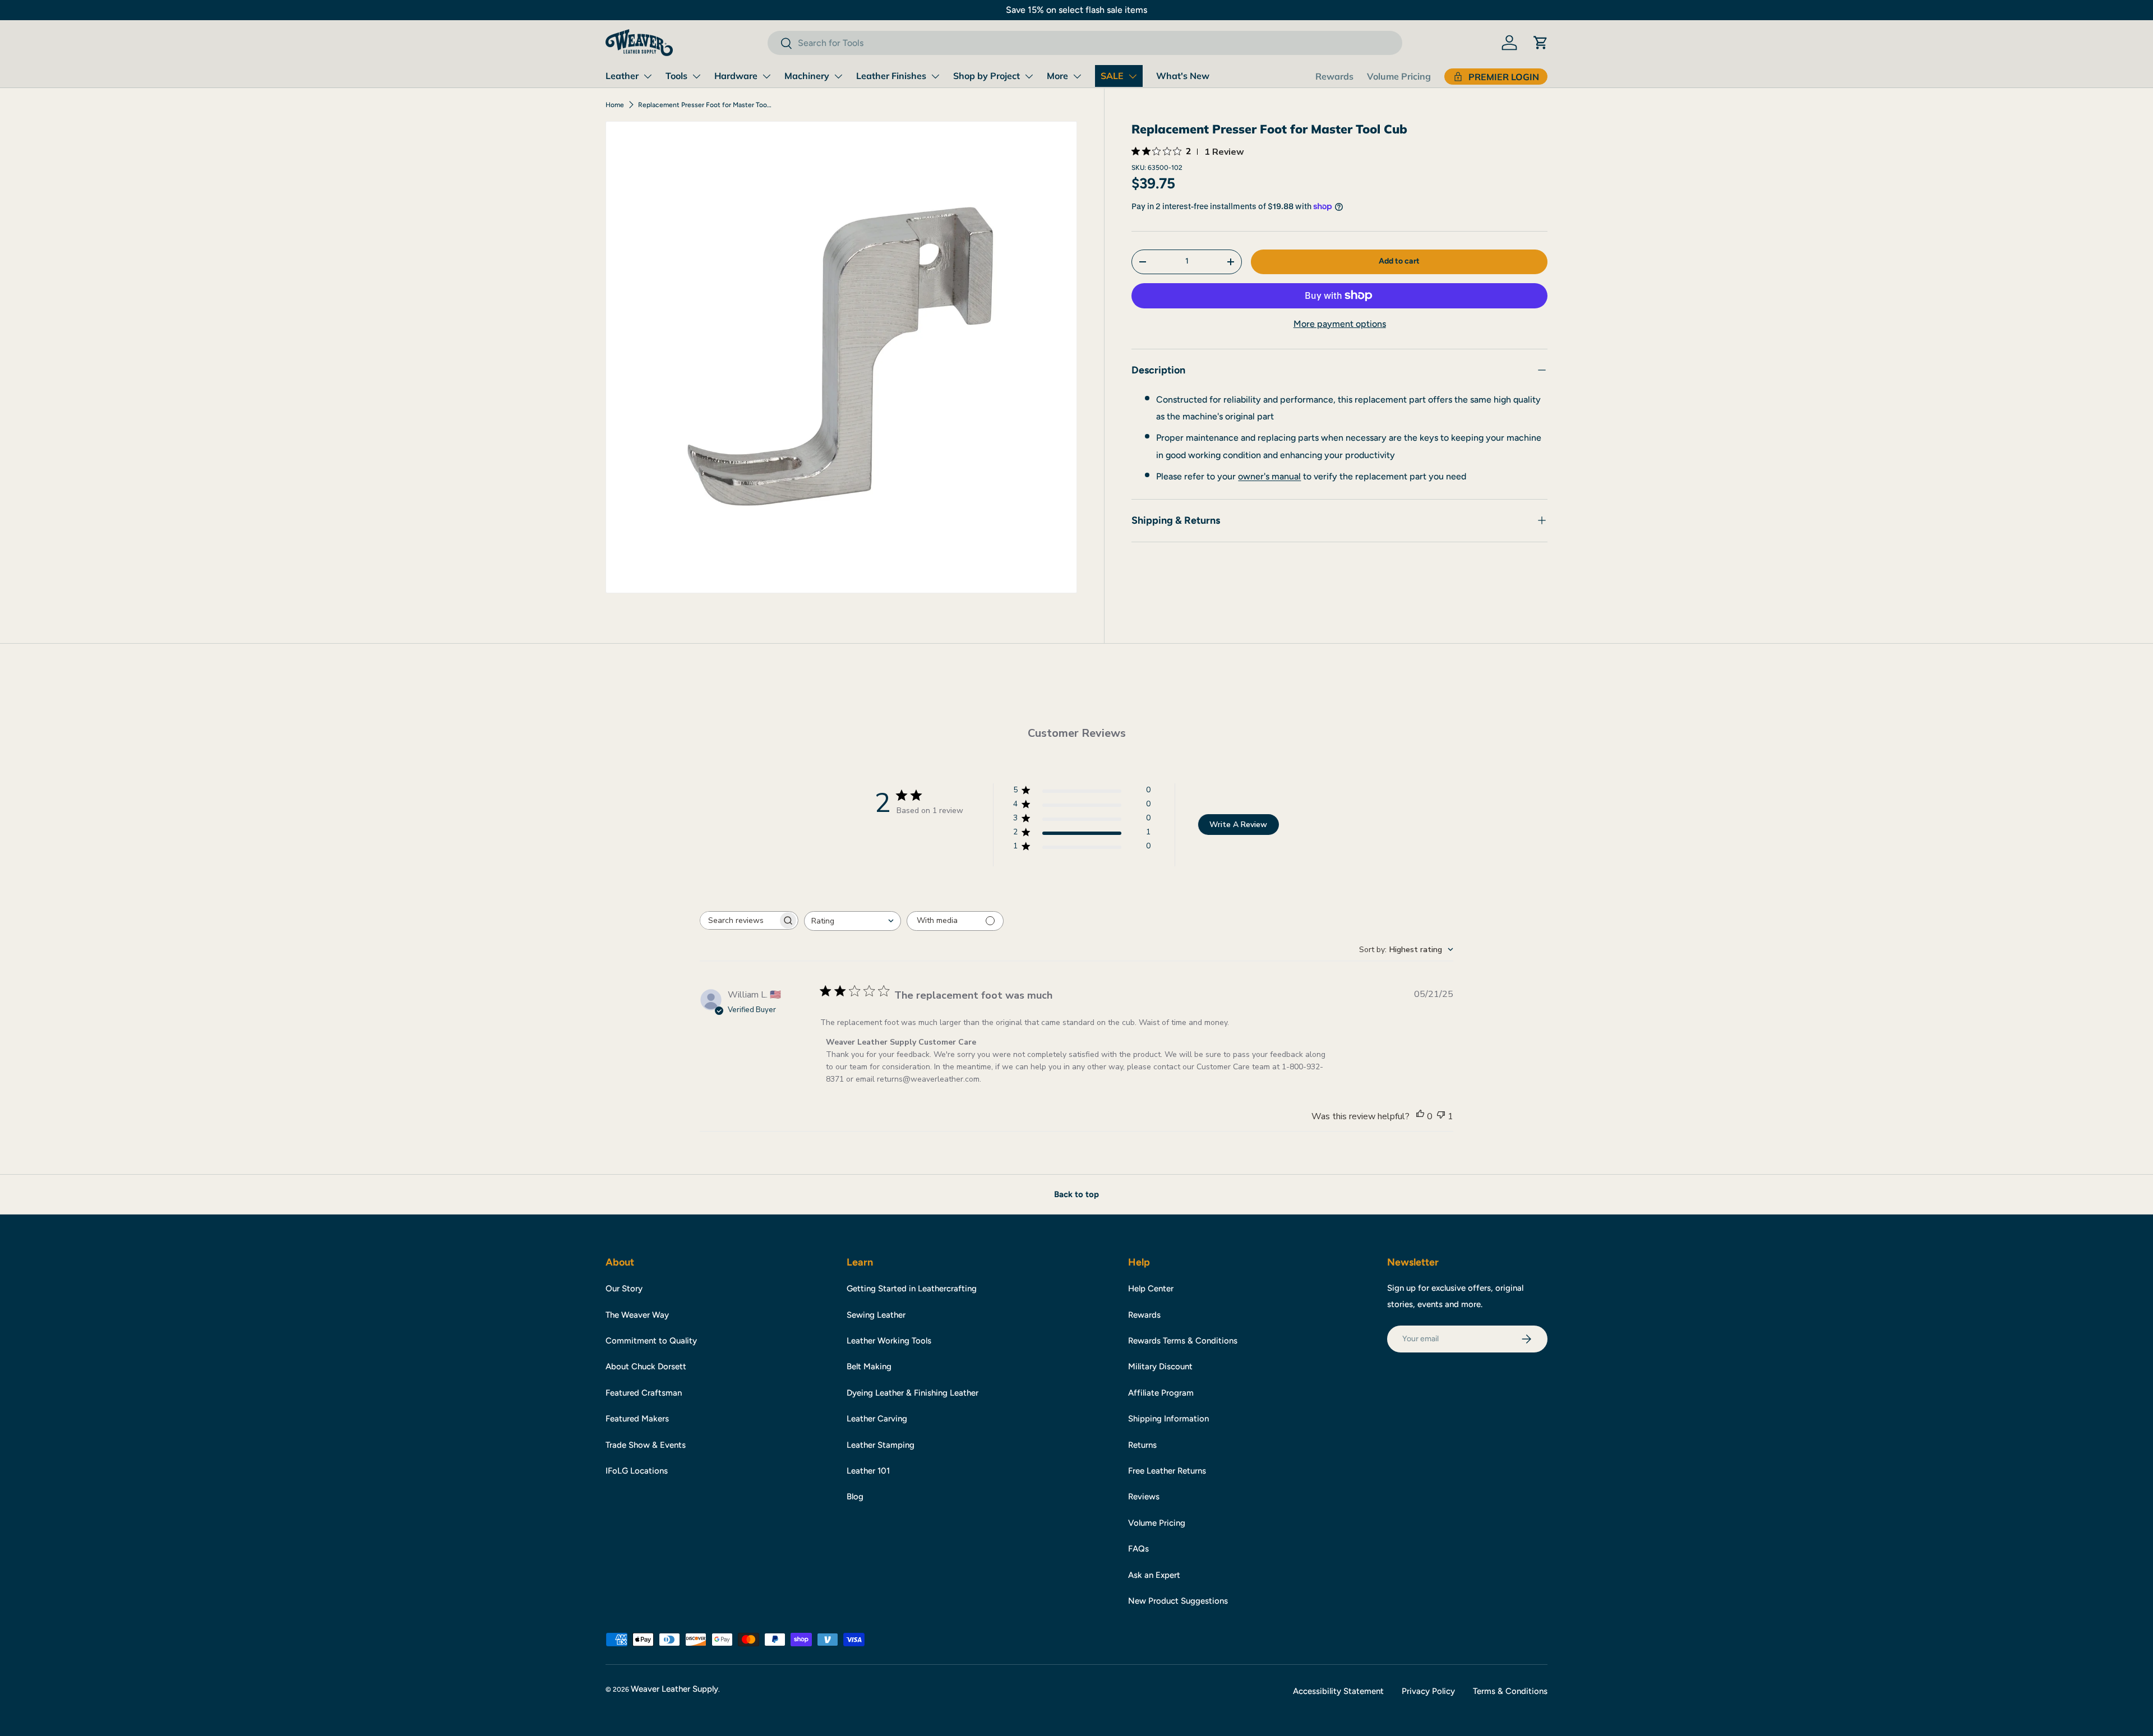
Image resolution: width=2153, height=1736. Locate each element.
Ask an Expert (1154, 1575)
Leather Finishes (891, 76)
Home (615, 105)
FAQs (1138, 1549)
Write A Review (1238, 825)
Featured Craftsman (644, 1393)
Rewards (1334, 76)
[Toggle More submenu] (1077, 76)
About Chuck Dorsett (646, 1366)
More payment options (1340, 324)
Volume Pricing (1399, 76)
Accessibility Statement (1338, 1691)
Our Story (624, 1289)
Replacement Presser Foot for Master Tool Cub (705, 105)
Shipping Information (1168, 1419)
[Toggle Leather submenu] (648, 76)
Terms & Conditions (1510, 1691)
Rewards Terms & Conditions (1183, 1341)
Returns (1142, 1445)
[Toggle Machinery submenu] (838, 76)
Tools (676, 76)
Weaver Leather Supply (674, 1689)
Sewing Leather (876, 1315)
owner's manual (1269, 476)
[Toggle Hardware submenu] (766, 76)
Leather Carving (877, 1419)
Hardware (736, 76)
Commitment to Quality (651, 1341)
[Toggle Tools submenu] (696, 76)
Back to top (1076, 1194)
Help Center (1151, 1289)
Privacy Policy (1428, 1691)
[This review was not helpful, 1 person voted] (1441, 1116)
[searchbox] (739, 920)
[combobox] (1085, 43)
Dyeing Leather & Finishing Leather (913, 1393)
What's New (1183, 76)
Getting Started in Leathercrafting (912, 1289)
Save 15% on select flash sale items (1076, 10)
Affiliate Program (1161, 1393)
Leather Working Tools (889, 1341)
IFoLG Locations (637, 1471)
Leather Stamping (881, 1445)
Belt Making (869, 1366)
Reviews (1144, 1497)
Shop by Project (987, 76)
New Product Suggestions (1178, 1601)
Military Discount (1160, 1366)
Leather (622, 76)
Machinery (807, 76)
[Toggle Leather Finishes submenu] (935, 76)
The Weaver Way (637, 1315)
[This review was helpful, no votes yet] (1420, 1116)
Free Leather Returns (1167, 1471)
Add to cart (1399, 261)
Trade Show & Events (646, 1445)
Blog (855, 1497)
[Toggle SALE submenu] (1133, 76)
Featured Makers (637, 1419)
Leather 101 (868, 1471)
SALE (1112, 76)
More (1057, 76)
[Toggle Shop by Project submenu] (1029, 76)
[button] (1541, 43)
